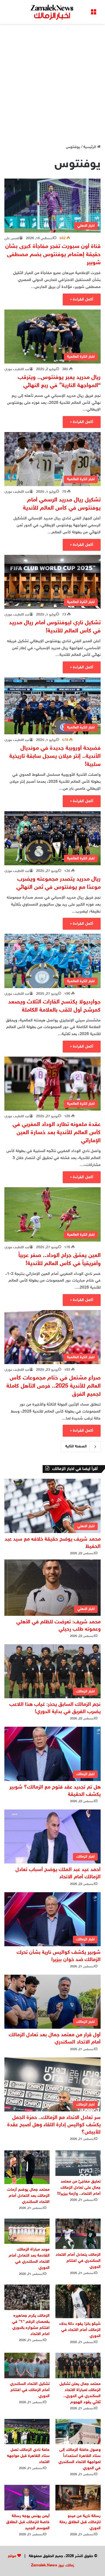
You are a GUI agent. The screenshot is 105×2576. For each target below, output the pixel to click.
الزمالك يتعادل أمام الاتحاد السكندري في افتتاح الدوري (78, 2261)
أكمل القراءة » (82, 299)
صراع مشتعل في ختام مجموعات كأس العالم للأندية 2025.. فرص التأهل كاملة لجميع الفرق (54, 1386)
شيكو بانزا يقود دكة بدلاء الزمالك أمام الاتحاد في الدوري (80, 2330)
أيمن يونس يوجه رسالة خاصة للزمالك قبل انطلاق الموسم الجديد (28, 2522)
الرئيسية (90, 147)
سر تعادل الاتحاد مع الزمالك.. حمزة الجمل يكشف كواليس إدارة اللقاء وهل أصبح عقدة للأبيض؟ (54, 2125)
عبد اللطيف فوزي (17, 369)
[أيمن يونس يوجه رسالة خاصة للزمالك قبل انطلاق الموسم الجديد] (27, 2497)
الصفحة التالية (76, 1447)
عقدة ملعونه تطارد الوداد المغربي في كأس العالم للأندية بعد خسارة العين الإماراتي (57, 1133)
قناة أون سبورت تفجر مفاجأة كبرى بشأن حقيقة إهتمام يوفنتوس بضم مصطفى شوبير (53, 255)
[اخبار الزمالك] (52, 12)
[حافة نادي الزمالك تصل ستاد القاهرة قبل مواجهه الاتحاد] (27, 2432)
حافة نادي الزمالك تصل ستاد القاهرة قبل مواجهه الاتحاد (28, 2456)
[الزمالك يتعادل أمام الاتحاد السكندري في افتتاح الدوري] (78, 2234)
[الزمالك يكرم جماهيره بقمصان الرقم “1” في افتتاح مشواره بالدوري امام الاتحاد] (27, 2297)
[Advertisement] (52, 82)
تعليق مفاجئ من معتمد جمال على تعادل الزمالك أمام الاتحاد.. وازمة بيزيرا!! (79, 2188)
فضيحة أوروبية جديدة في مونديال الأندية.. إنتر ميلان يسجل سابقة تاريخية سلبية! (55, 756)
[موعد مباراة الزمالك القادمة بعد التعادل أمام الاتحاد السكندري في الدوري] (27, 2231)
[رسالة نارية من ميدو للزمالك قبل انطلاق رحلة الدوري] (78, 2497)
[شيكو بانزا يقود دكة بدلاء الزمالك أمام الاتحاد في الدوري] (78, 2301)
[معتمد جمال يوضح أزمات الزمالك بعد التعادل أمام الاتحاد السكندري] (27, 2167)
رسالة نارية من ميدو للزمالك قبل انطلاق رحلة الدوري (80, 2522)
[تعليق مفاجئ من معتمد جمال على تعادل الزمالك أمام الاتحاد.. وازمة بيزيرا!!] (78, 2163)
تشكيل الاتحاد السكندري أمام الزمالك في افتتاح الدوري (30, 2390)
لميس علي (12, 238)
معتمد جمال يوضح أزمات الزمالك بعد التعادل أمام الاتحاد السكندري (28, 2196)
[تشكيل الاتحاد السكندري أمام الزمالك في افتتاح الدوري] (27, 2365)
